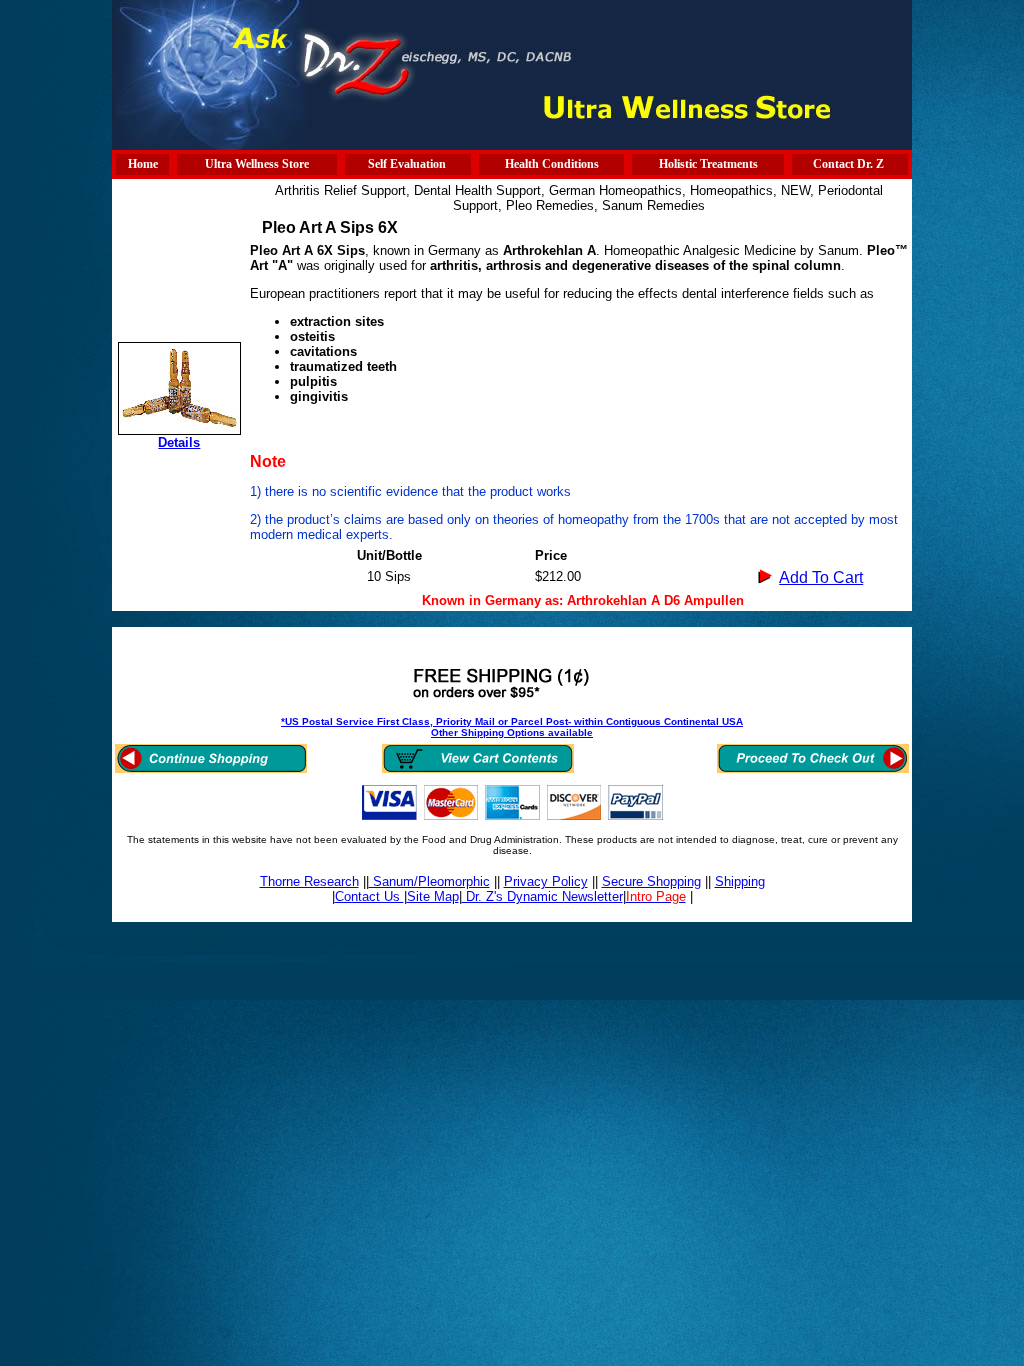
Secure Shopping (651, 881)
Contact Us (369, 896)
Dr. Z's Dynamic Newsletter (542, 896)
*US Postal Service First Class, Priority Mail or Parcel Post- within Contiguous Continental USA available (512, 727)
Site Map (433, 896)
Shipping (740, 881)
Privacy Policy (546, 881)
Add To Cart (821, 577)
